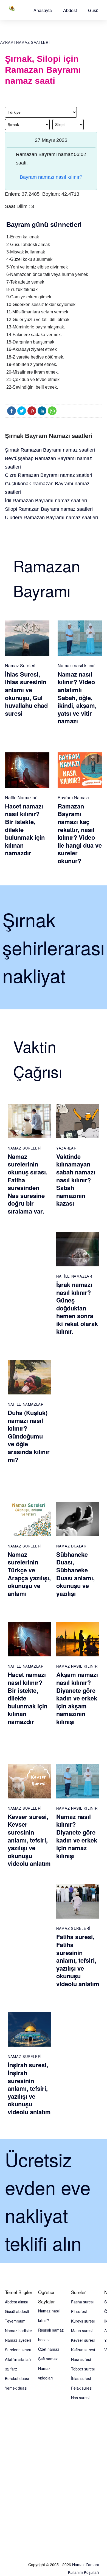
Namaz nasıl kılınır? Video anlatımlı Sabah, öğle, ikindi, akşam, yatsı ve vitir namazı (77, 698)
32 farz (11, 2369)
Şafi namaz (48, 2359)
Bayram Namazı (73, 797)
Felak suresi (82, 2388)
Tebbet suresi (83, 2369)
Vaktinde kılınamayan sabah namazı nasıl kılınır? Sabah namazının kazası (76, 1180)
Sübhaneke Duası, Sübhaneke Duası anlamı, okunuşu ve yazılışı (75, 1574)
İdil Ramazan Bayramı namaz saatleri (46, 501)
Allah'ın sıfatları (18, 2359)
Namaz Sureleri (20, 665)
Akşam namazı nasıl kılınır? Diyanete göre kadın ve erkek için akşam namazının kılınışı (77, 1698)
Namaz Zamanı (85, 2565)
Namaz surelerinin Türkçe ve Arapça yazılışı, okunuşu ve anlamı (29, 1574)
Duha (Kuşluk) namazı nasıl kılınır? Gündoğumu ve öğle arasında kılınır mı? (29, 1436)
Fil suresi (79, 2311)
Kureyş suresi (83, 2321)
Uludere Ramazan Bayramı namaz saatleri (51, 518)
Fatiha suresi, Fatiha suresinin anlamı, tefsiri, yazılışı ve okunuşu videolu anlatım (78, 1960)
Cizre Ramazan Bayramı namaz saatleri (49, 475)
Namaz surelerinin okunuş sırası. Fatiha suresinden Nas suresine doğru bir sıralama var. (28, 1184)
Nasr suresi (81, 2359)
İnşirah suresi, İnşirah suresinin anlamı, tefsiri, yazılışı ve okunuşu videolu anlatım (29, 2088)
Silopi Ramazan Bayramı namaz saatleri (49, 509)
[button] (43, 10)
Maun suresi (82, 2330)
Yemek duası (16, 2388)
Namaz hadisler (19, 2330)
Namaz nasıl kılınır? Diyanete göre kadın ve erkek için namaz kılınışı (77, 1836)
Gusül (94, 10)
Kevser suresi (83, 2340)
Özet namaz (49, 2349)
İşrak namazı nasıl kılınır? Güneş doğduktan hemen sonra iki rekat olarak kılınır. (77, 1308)
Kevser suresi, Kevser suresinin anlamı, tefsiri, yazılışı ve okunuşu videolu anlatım (29, 1840)
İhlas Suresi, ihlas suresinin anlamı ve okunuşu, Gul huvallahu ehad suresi (26, 694)
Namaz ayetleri (18, 2340)
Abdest (70, 10)
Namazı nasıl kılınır (76, 665)
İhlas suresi (81, 2378)
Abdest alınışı (16, 2302)
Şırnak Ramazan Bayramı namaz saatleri (50, 450)
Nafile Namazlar (21, 797)
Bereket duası (17, 2378)
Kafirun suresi (83, 2350)
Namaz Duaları (72, 1546)
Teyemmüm (15, 2321)
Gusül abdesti (17, 2311)
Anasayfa (43, 10)
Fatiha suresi (82, 2302)
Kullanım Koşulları (83, 2572)
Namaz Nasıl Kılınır (77, 1666)
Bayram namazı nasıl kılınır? (51, 177)
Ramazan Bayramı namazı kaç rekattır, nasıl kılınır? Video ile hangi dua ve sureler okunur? (80, 833)
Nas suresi (80, 2398)
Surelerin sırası (18, 2350)
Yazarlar (66, 1148)
